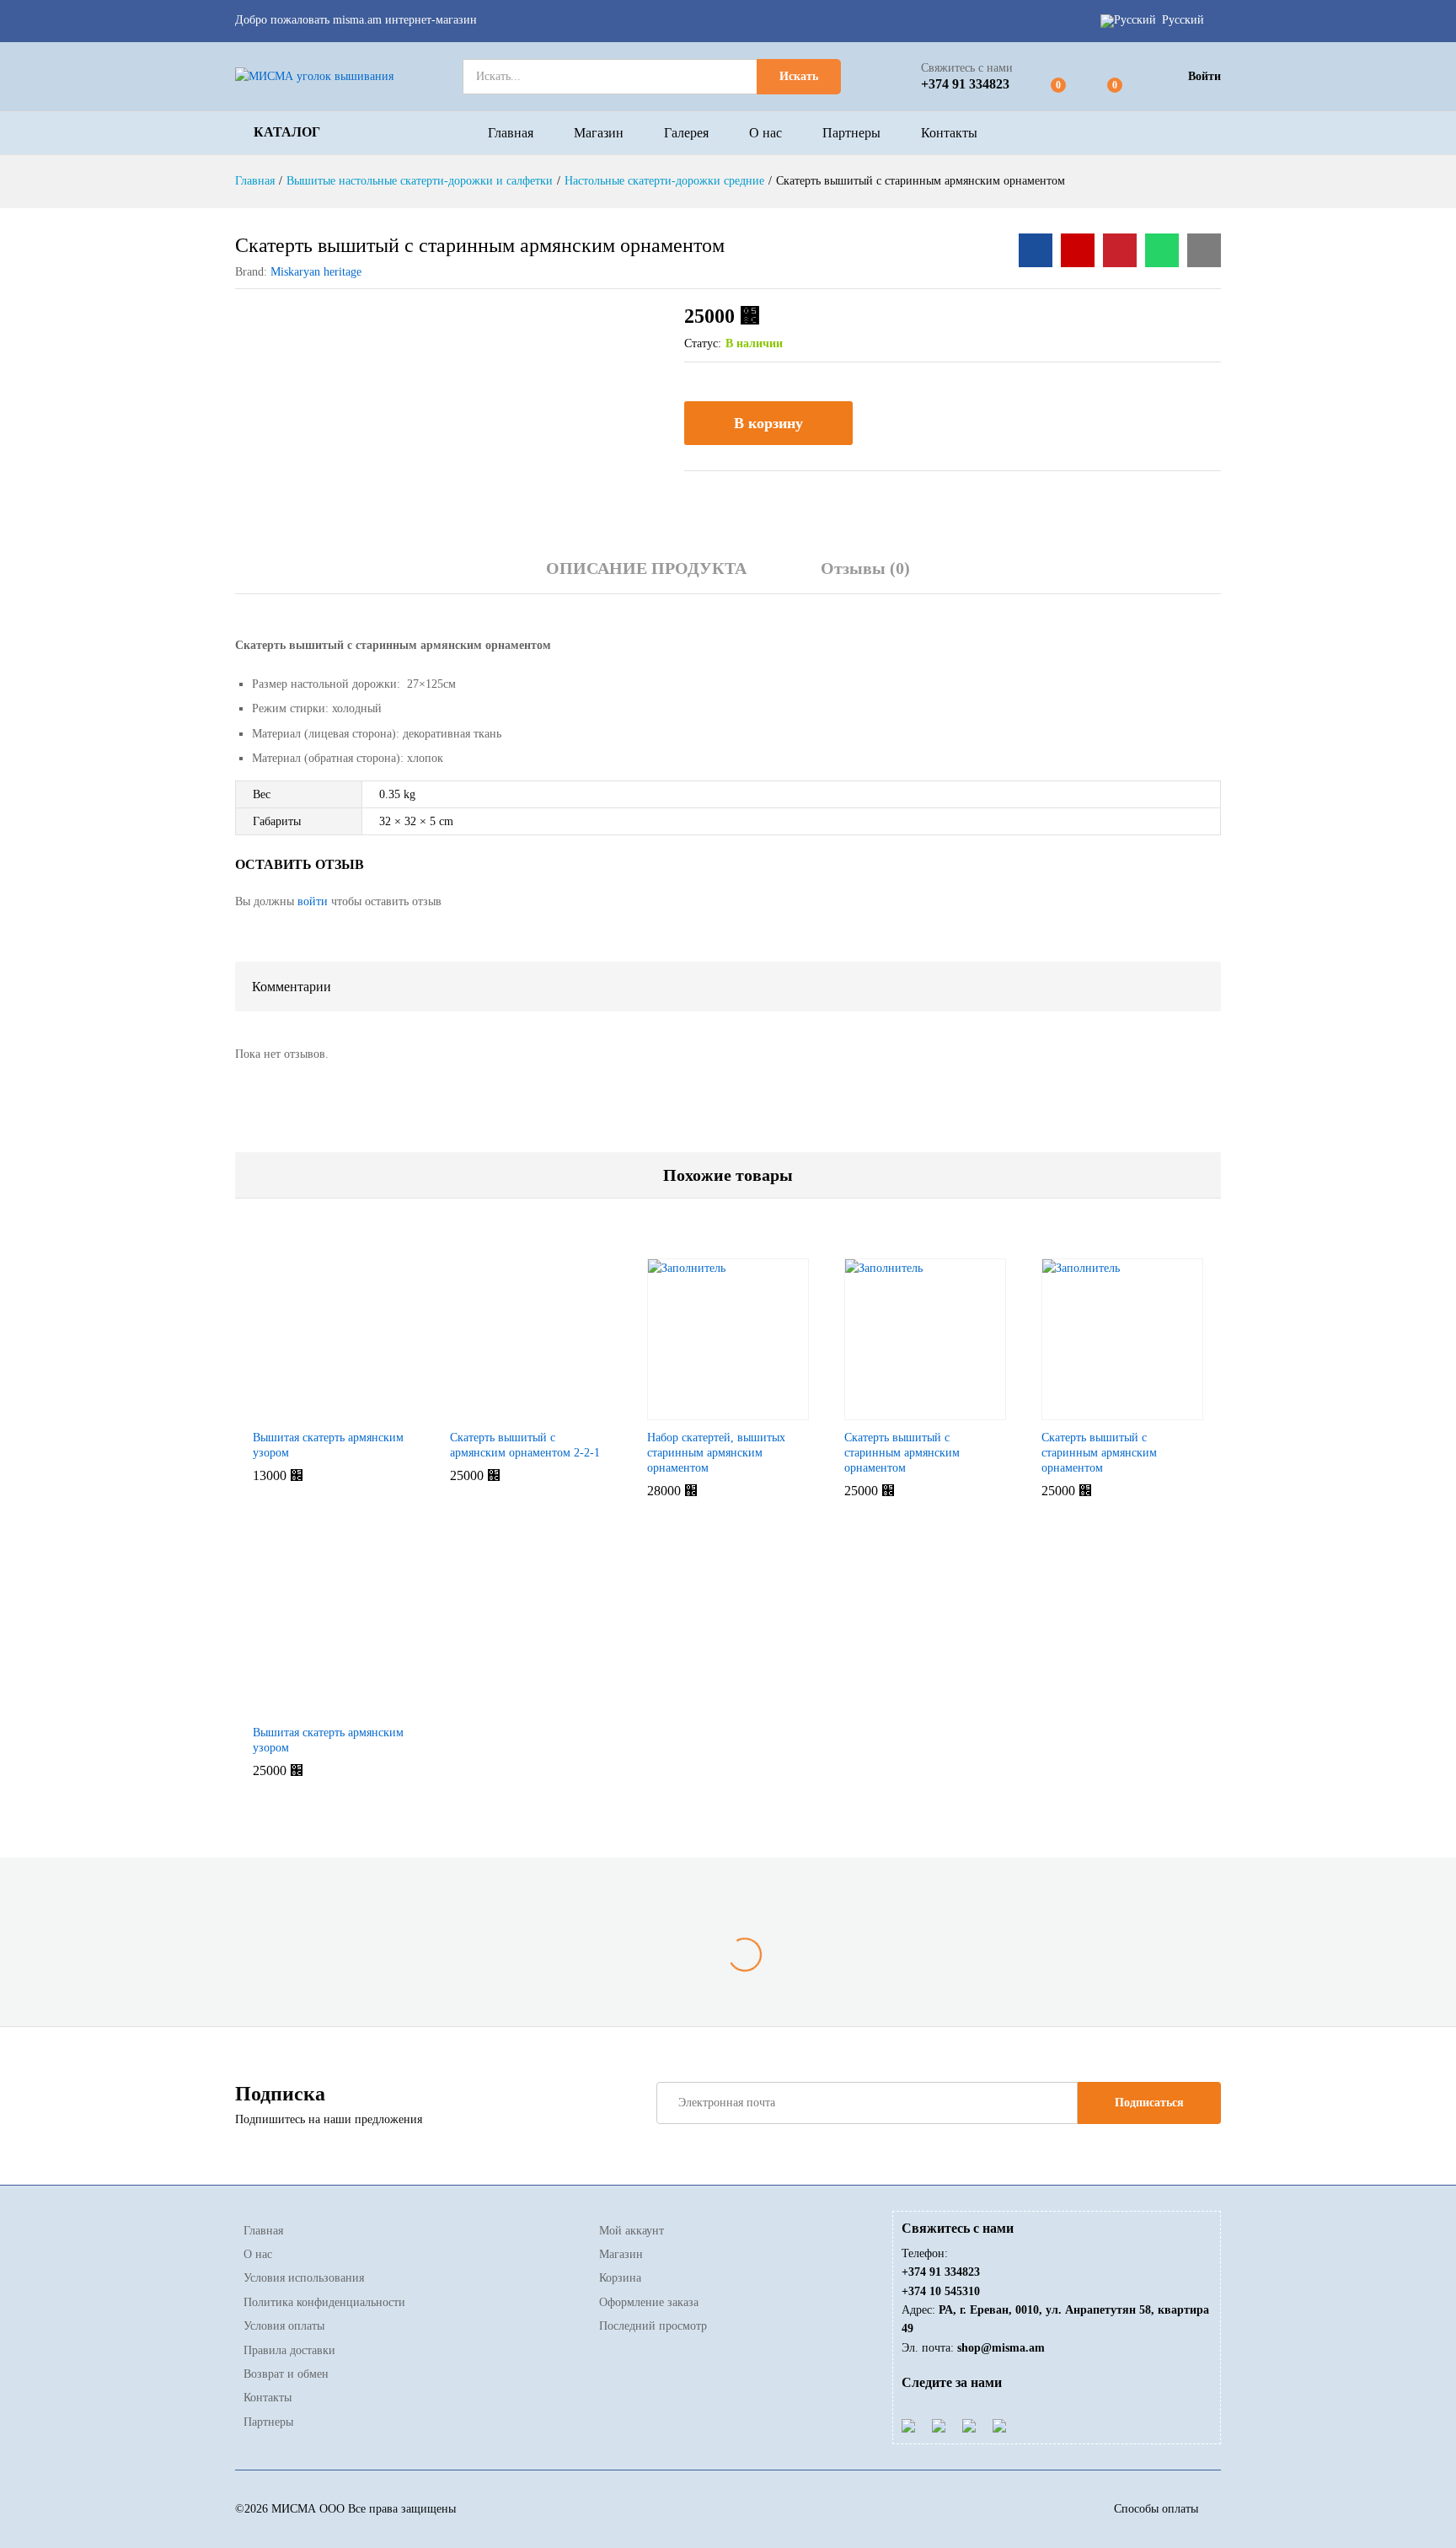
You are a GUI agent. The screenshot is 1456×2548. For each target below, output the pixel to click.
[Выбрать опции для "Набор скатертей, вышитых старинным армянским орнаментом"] (687, 1410)
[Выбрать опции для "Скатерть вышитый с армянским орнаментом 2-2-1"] (490, 1410)
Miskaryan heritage (316, 272)
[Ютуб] (939, 2425)
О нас (765, 133)
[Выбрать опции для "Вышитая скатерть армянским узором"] (292, 1410)
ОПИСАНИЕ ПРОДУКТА (646, 568)
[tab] (646, 576)
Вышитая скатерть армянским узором (328, 1445)
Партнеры (851, 133)
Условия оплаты (284, 2326)
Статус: (703, 343)
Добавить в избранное (884, 423)
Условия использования (304, 2278)
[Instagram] (999, 2425)
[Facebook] (908, 2425)
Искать (799, 76)
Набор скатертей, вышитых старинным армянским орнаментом (716, 1453)
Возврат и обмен (286, 2374)
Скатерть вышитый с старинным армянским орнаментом (902, 1453)
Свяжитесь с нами (967, 68)
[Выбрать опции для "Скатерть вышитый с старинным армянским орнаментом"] (884, 1410)
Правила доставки (289, 2350)
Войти (1204, 76)
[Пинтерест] (969, 2425)
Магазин (599, 133)
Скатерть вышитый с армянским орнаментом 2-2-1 (525, 1445)
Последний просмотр (653, 2326)
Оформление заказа (649, 2302)
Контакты (949, 133)
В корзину (768, 423)
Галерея (686, 133)
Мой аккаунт (632, 2231)
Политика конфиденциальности (324, 2302)
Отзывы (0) (865, 568)
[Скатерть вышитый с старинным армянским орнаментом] (1036, 250)
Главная (511, 133)
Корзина (620, 2278)
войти (313, 901)
